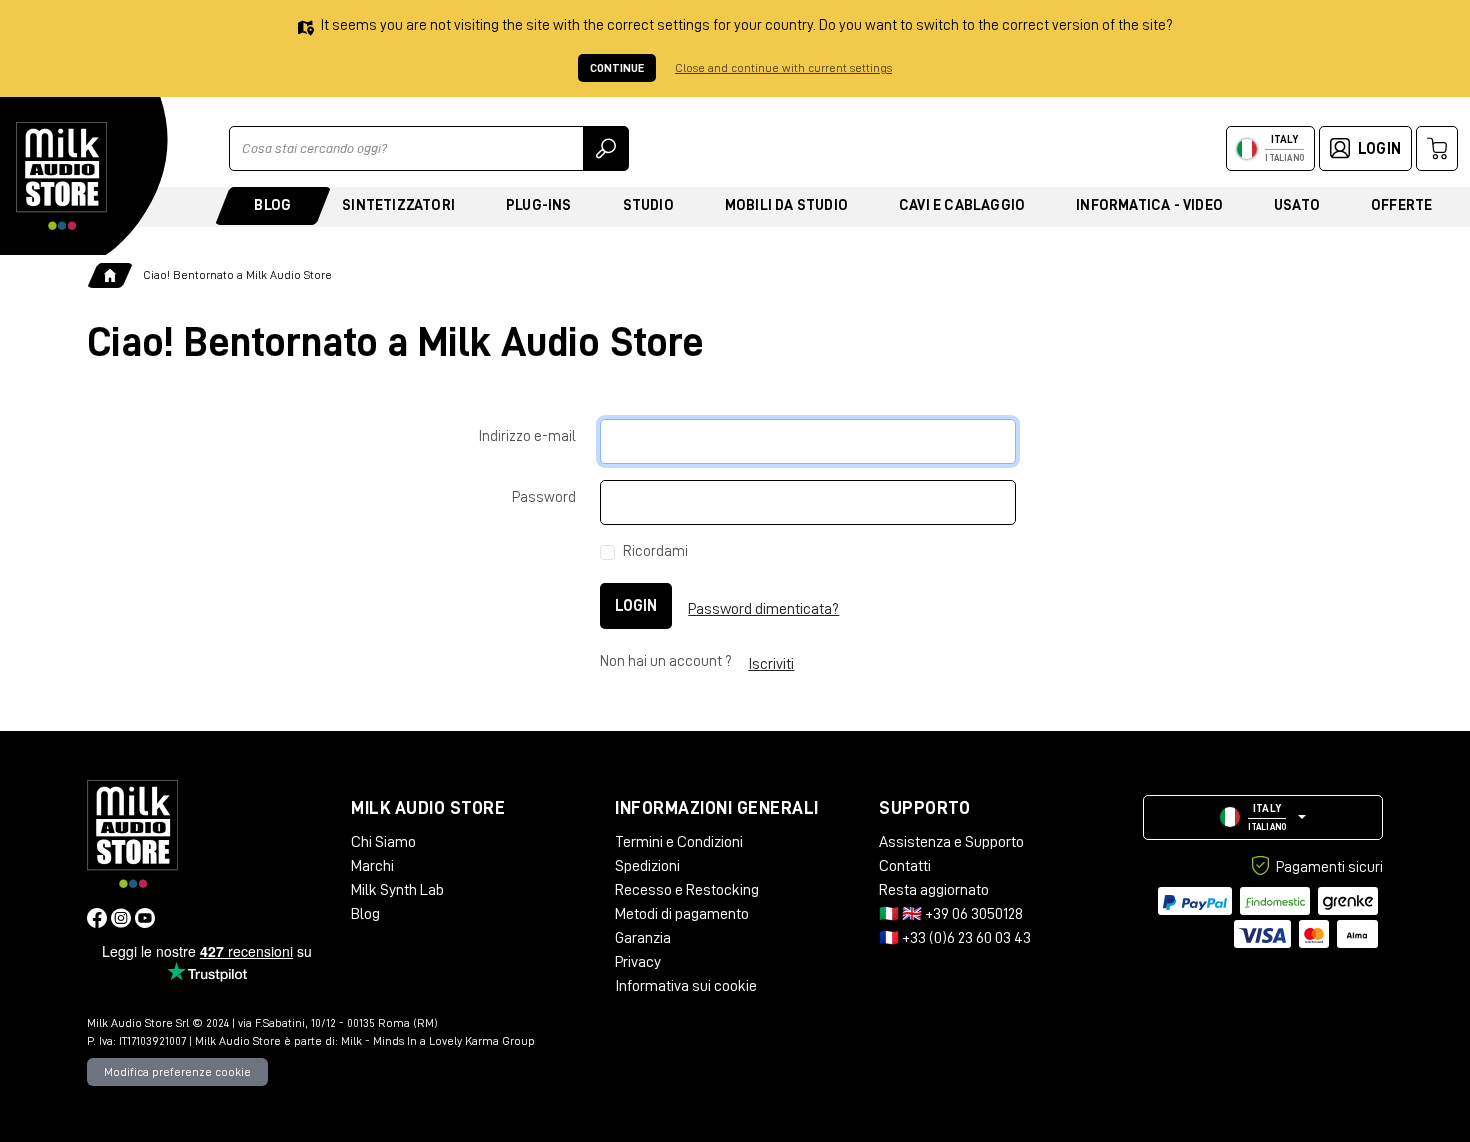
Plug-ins (539, 205)
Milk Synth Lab (397, 890)
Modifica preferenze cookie (177, 1072)
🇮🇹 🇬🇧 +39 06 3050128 (951, 914)
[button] (1263, 817)
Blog (272, 205)
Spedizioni (647, 866)
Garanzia (643, 938)
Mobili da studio (786, 205)
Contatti (905, 866)
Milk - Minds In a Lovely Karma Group (438, 1041)
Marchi (372, 866)
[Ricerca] (606, 148)
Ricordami (655, 551)
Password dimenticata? (763, 609)
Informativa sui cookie (686, 986)
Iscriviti (771, 664)
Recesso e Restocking (687, 890)
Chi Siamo (383, 842)
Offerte (1401, 205)
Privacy (638, 962)
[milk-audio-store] (62, 176)
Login (636, 606)
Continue (617, 68)
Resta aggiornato (934, 890)
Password (544, 497)
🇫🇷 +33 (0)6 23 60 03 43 (955, 938)
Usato (1297, 205)
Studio (648, 205)
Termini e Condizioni (679, 842)
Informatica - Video (1149, 205)
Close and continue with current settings (783, 68)
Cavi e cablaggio (962, 205)
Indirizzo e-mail (527, 436)
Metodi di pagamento (682, 914)
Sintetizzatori (398, 205)
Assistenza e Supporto (951, 842)
